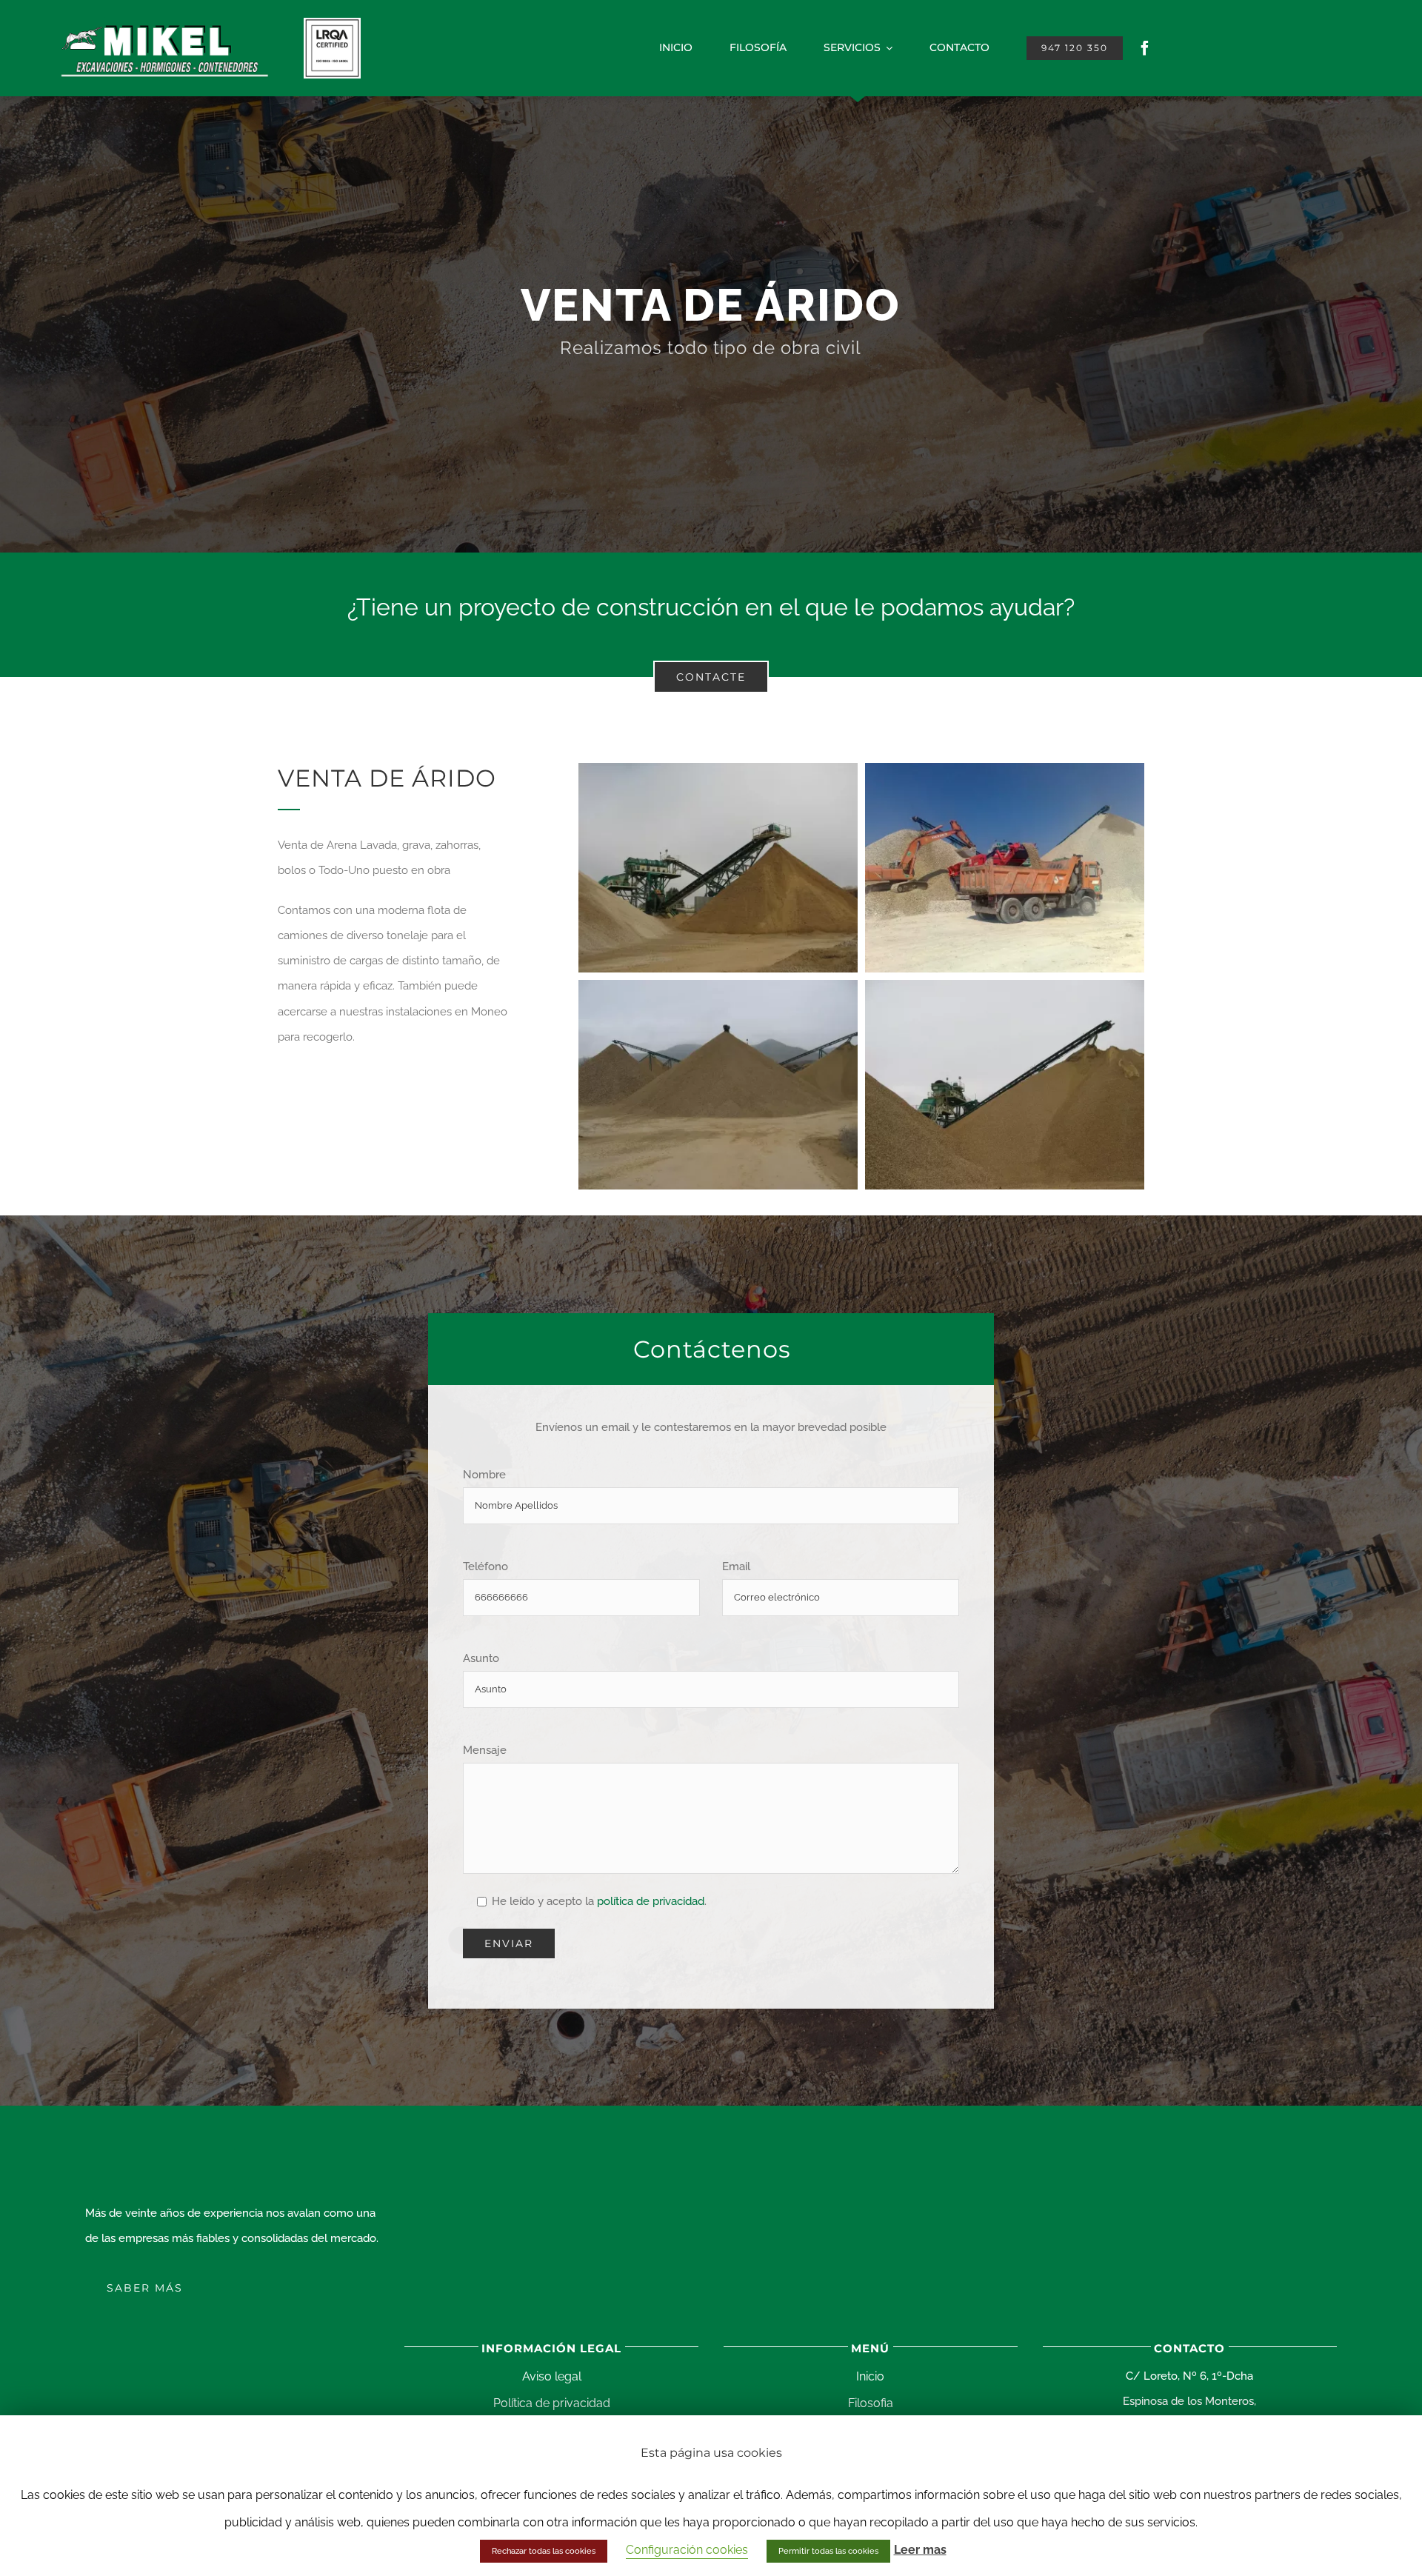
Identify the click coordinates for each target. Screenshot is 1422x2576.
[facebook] (1145, 48)
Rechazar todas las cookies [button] (544, 2551)
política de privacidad (649, 1901)
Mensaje (485, 1750)
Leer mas (920, 2550)
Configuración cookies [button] (687, 2550)
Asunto (481, 1658)
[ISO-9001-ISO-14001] (332, 23)
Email (736, 1566)
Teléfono (485, 1566)
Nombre (484, 1475)
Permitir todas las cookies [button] (828, 2551)
